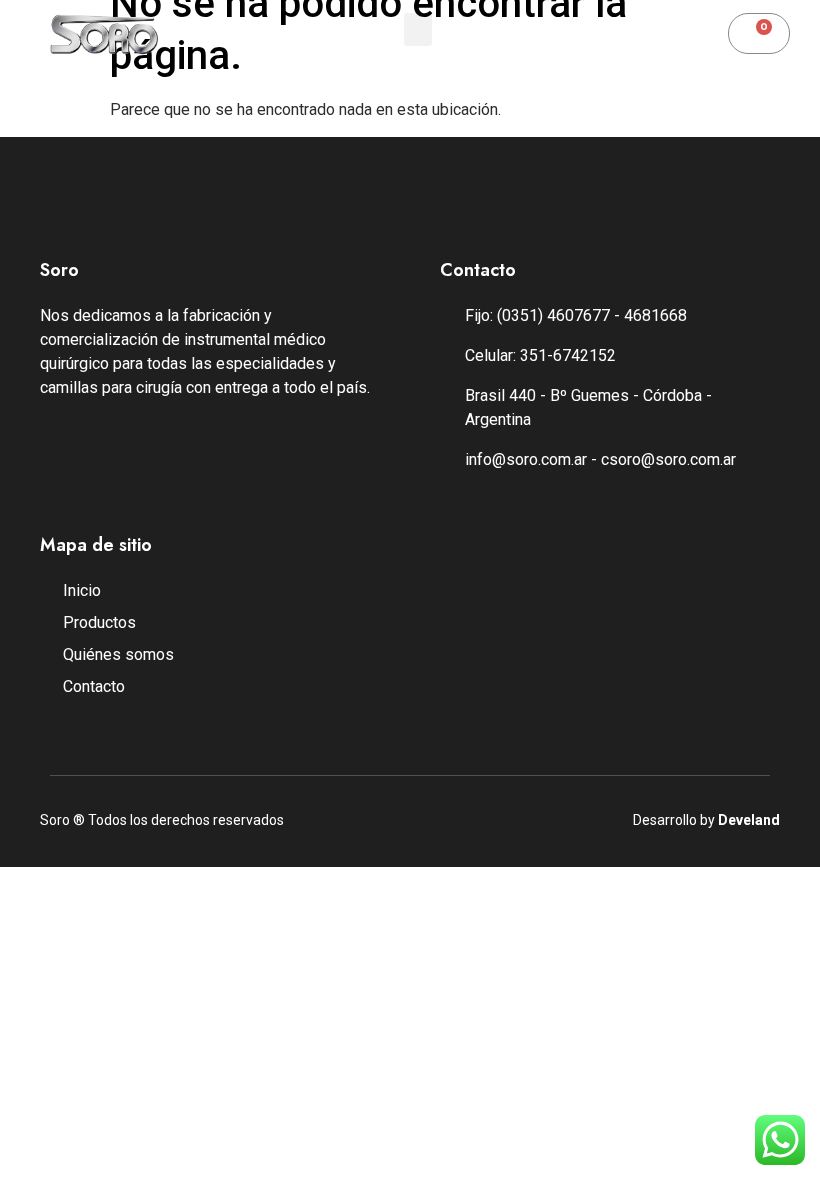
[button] (418, 29)
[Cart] (759, 33)
